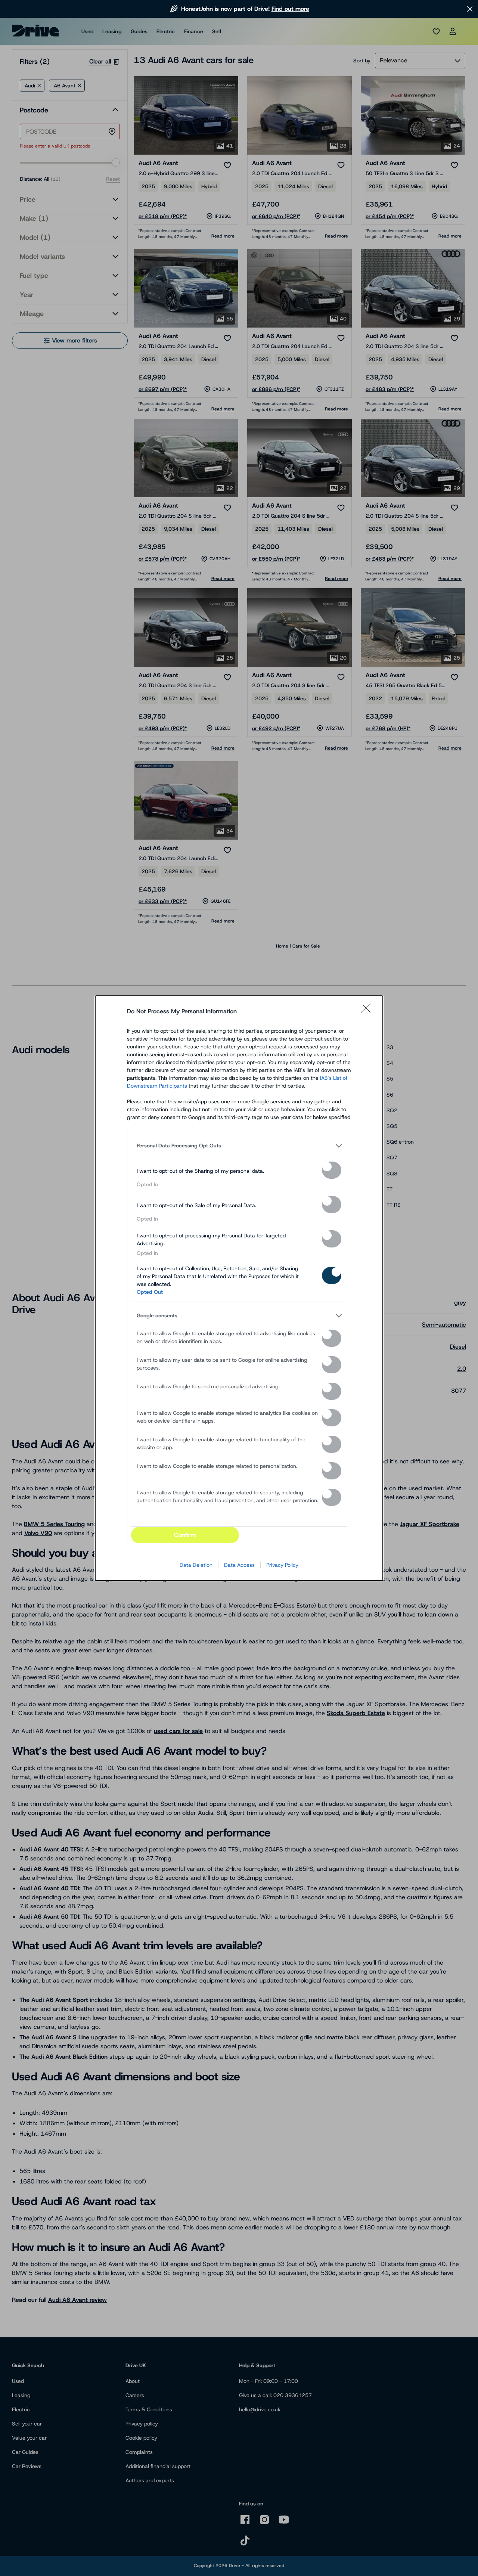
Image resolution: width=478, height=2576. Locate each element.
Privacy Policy (282, 1565)
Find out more (290, 9)
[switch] (332, 1170)
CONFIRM (185, 1535)
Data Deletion (196, 1565)
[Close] (368, 1011)
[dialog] (239, 1288)
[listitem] (239, 1146)
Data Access (239, 1565)
